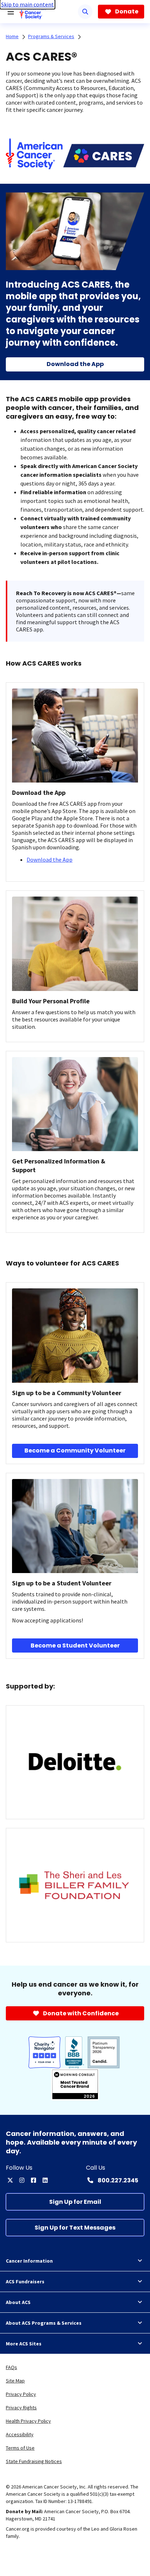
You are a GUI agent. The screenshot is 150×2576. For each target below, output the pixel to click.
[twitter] (10, 2180)
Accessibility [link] (20, 2434)
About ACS (18, 2302)
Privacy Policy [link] (21, 2394)
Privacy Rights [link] (21, 2408)
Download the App (50, 860)
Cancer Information (29, 2261)
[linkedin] (45, 2180)
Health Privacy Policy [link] (28, 2421)
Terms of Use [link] (20, 2448)
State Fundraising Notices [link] (34, 2461)
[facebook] (33, 2180)
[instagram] (22, 2180)
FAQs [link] (11, 2367)
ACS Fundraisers (25, 2282)
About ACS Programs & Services (44, 2323)
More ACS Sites (24, 2344)
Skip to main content (27, 4)
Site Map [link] (15, 2381)
